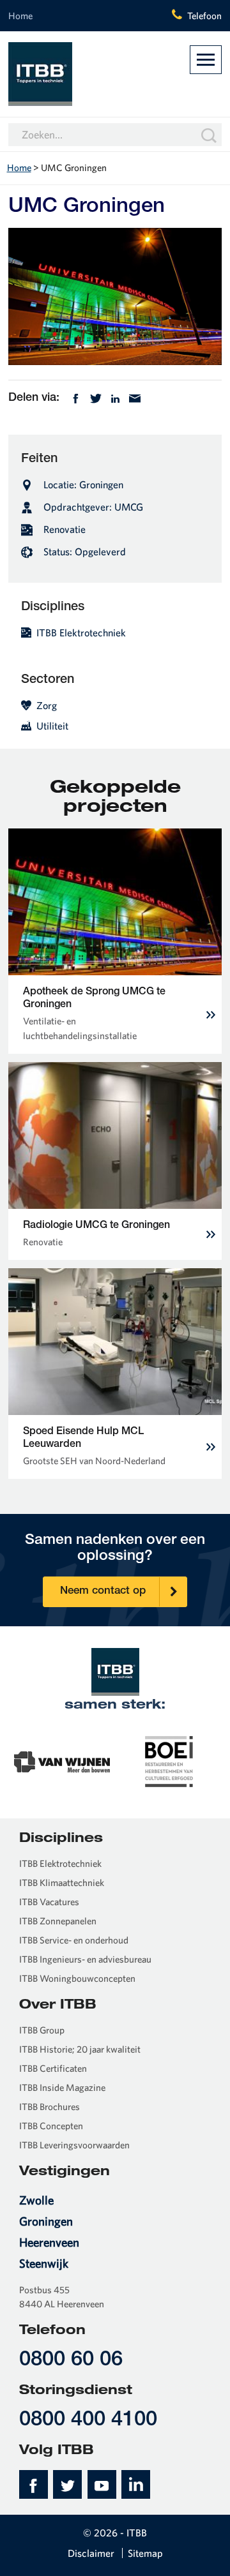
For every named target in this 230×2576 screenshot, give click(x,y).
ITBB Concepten (51, 2126)
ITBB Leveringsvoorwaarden (74, 2145)
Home (20, 16)
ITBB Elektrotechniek (81, 633)
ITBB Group (42, 2030)
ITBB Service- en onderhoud (74, 1940)
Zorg (47, 705)
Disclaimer (91, 2553)
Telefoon (204, 16)
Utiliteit (52, 726)
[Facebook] (76, 397)
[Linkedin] (115, 397)
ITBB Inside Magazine (62, 2087)
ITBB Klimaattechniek (62, 1883)
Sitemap (145, 2553)
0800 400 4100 (88, 2421)
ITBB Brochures (50, 2107)
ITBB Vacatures (49, 1902)
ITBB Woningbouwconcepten (77, 1978)
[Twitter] (96, 397)
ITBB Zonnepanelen (58, 1921)
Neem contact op (103, 1591)
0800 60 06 (71, 2361)
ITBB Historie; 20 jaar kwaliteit (80, 2049)
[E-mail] (135, 397)
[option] (62, 1760)
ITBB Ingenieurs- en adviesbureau (85, 1959)
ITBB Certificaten (53, 2068)
